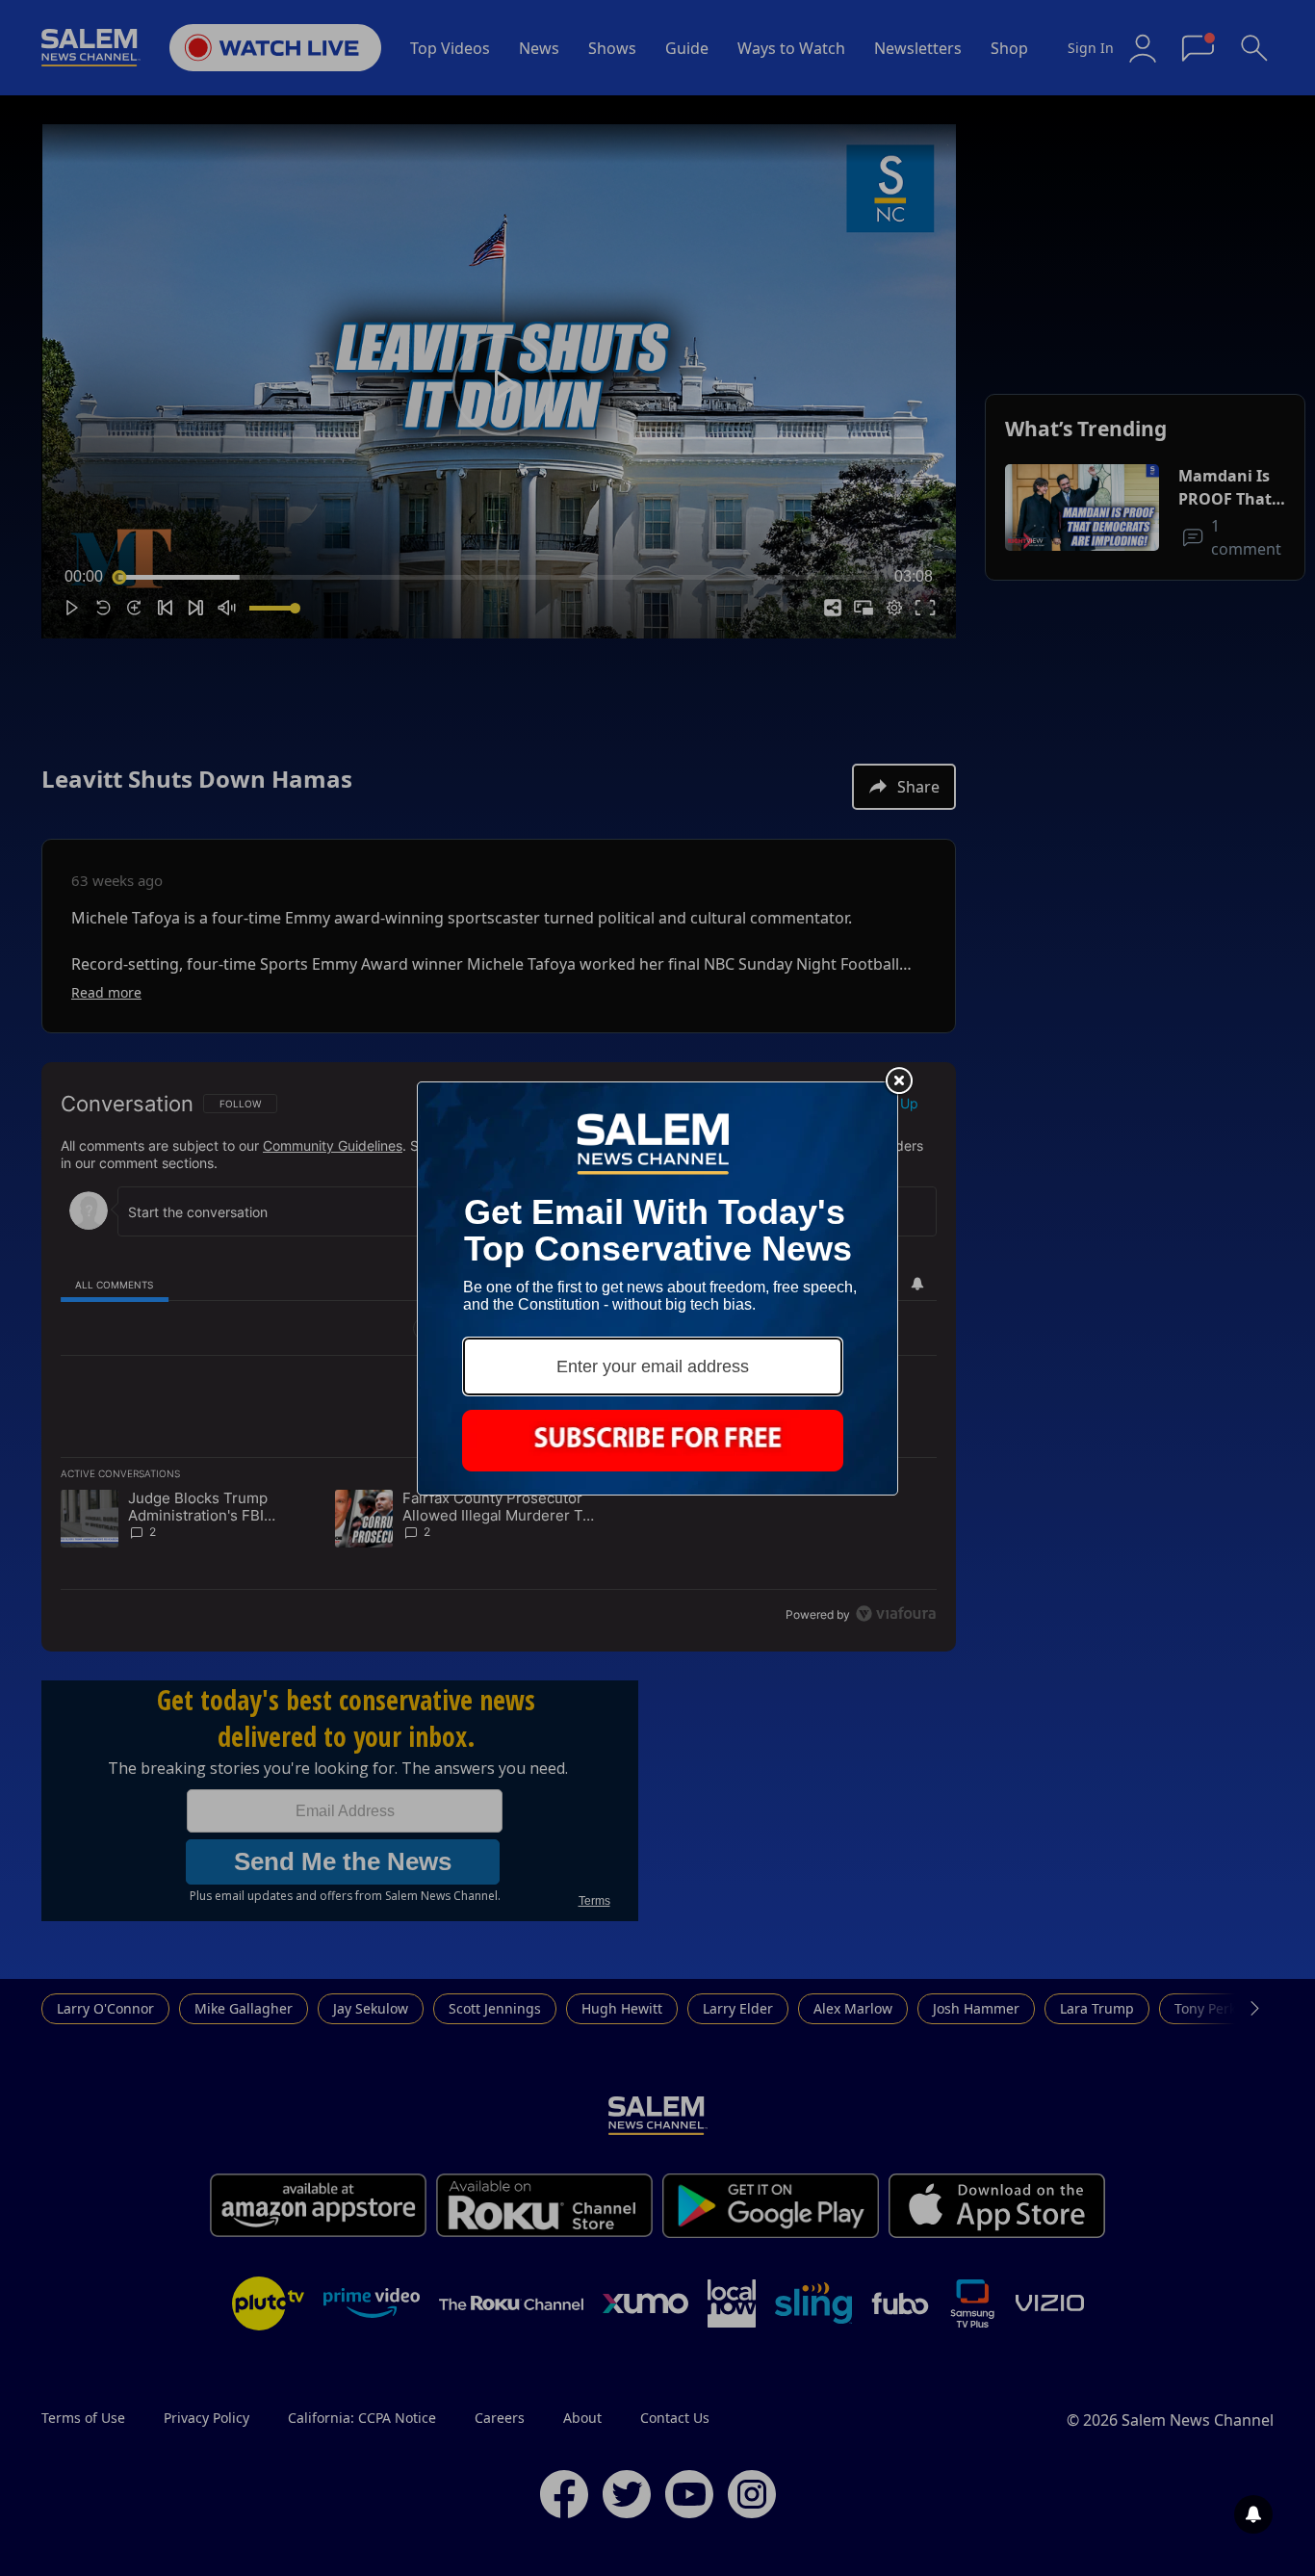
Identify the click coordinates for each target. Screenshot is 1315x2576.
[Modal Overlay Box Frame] (657, 1288)
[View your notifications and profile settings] (1253, 2514)
